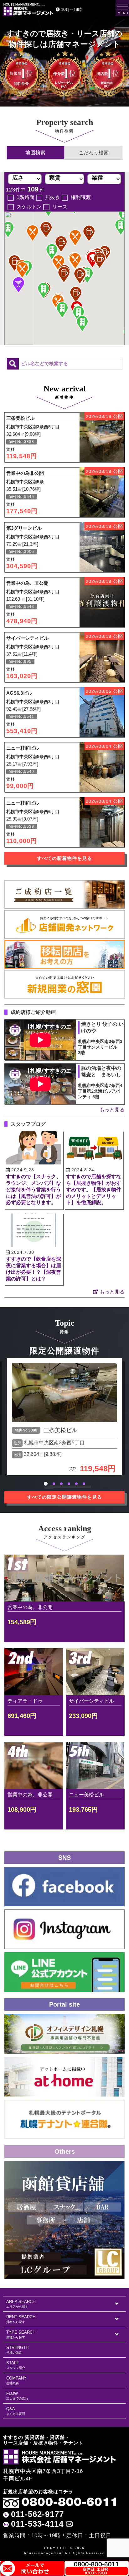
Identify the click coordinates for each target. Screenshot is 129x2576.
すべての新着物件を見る (64, 858)
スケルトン (29, 207)
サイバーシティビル (91, 1701)
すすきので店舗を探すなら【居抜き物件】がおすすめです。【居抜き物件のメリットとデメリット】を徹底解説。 (94, 1189)
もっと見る (112, 1110)
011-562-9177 (37, 2514)
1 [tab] (46, 1484)
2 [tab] (54, 1484)
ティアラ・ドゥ (25, 1701)
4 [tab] (69, 1484)
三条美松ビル (60, 1430)
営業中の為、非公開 (30, 1607)
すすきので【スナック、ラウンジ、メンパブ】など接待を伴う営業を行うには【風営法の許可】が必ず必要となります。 (34, 1189)
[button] (43, 290)
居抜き (53, 197)
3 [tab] (61, 1484)
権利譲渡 (81, 197)
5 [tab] (76, 1484)
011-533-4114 (37, 2524)
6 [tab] (84, 1484)
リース (60, 207)
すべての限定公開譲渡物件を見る (64, 1497)
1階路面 (26, 197)
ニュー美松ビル (86, 1795)
